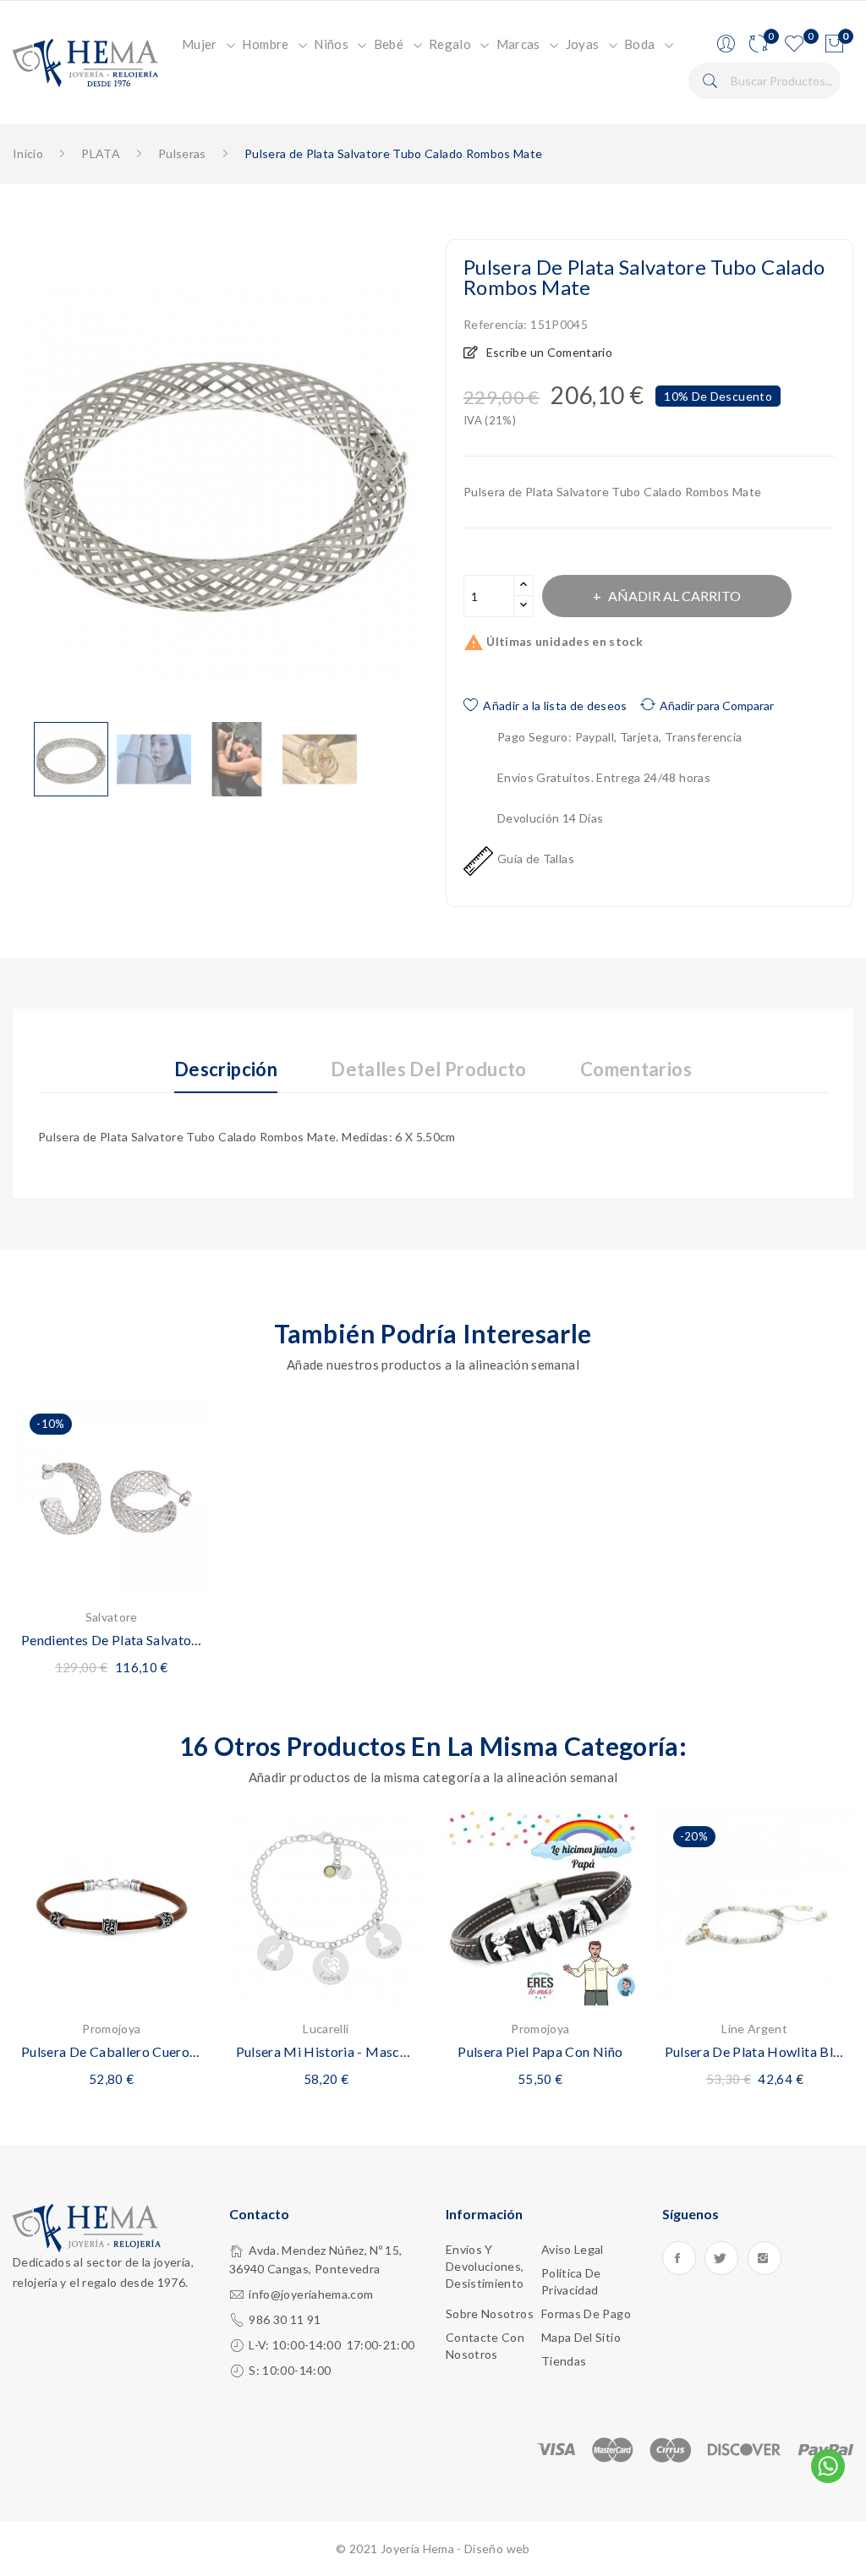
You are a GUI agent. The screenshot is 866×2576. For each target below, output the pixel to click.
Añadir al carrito (674, 596)
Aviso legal (573, 2249)
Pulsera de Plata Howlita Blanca (755, 2051)
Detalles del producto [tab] (428, 1070)
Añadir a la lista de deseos (555, 706)
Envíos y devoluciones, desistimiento (485, 2266)
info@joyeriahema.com (311, 2294)
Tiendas (564, 2361)
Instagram (765, 2258)
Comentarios (636, 1070)
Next (433, 480)
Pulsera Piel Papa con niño (540, 2051)
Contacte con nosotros (485, 2346)
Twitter (721, 2258)
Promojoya (111, 2029)
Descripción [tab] (226, 1070)
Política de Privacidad (571, 2281)
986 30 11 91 (285, 2319)
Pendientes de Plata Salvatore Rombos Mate (112, 1640)
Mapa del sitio (581, 2337)
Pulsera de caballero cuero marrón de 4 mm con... (112, 2051)
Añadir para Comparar (717, 706)
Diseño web (497, 2549)
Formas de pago (586, 2313)
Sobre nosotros (490, 2313)
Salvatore (112, 1617)
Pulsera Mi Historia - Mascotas (326, 2051)
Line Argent (754, 2029)
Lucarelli (326, 2029)
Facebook (679, 2258)
